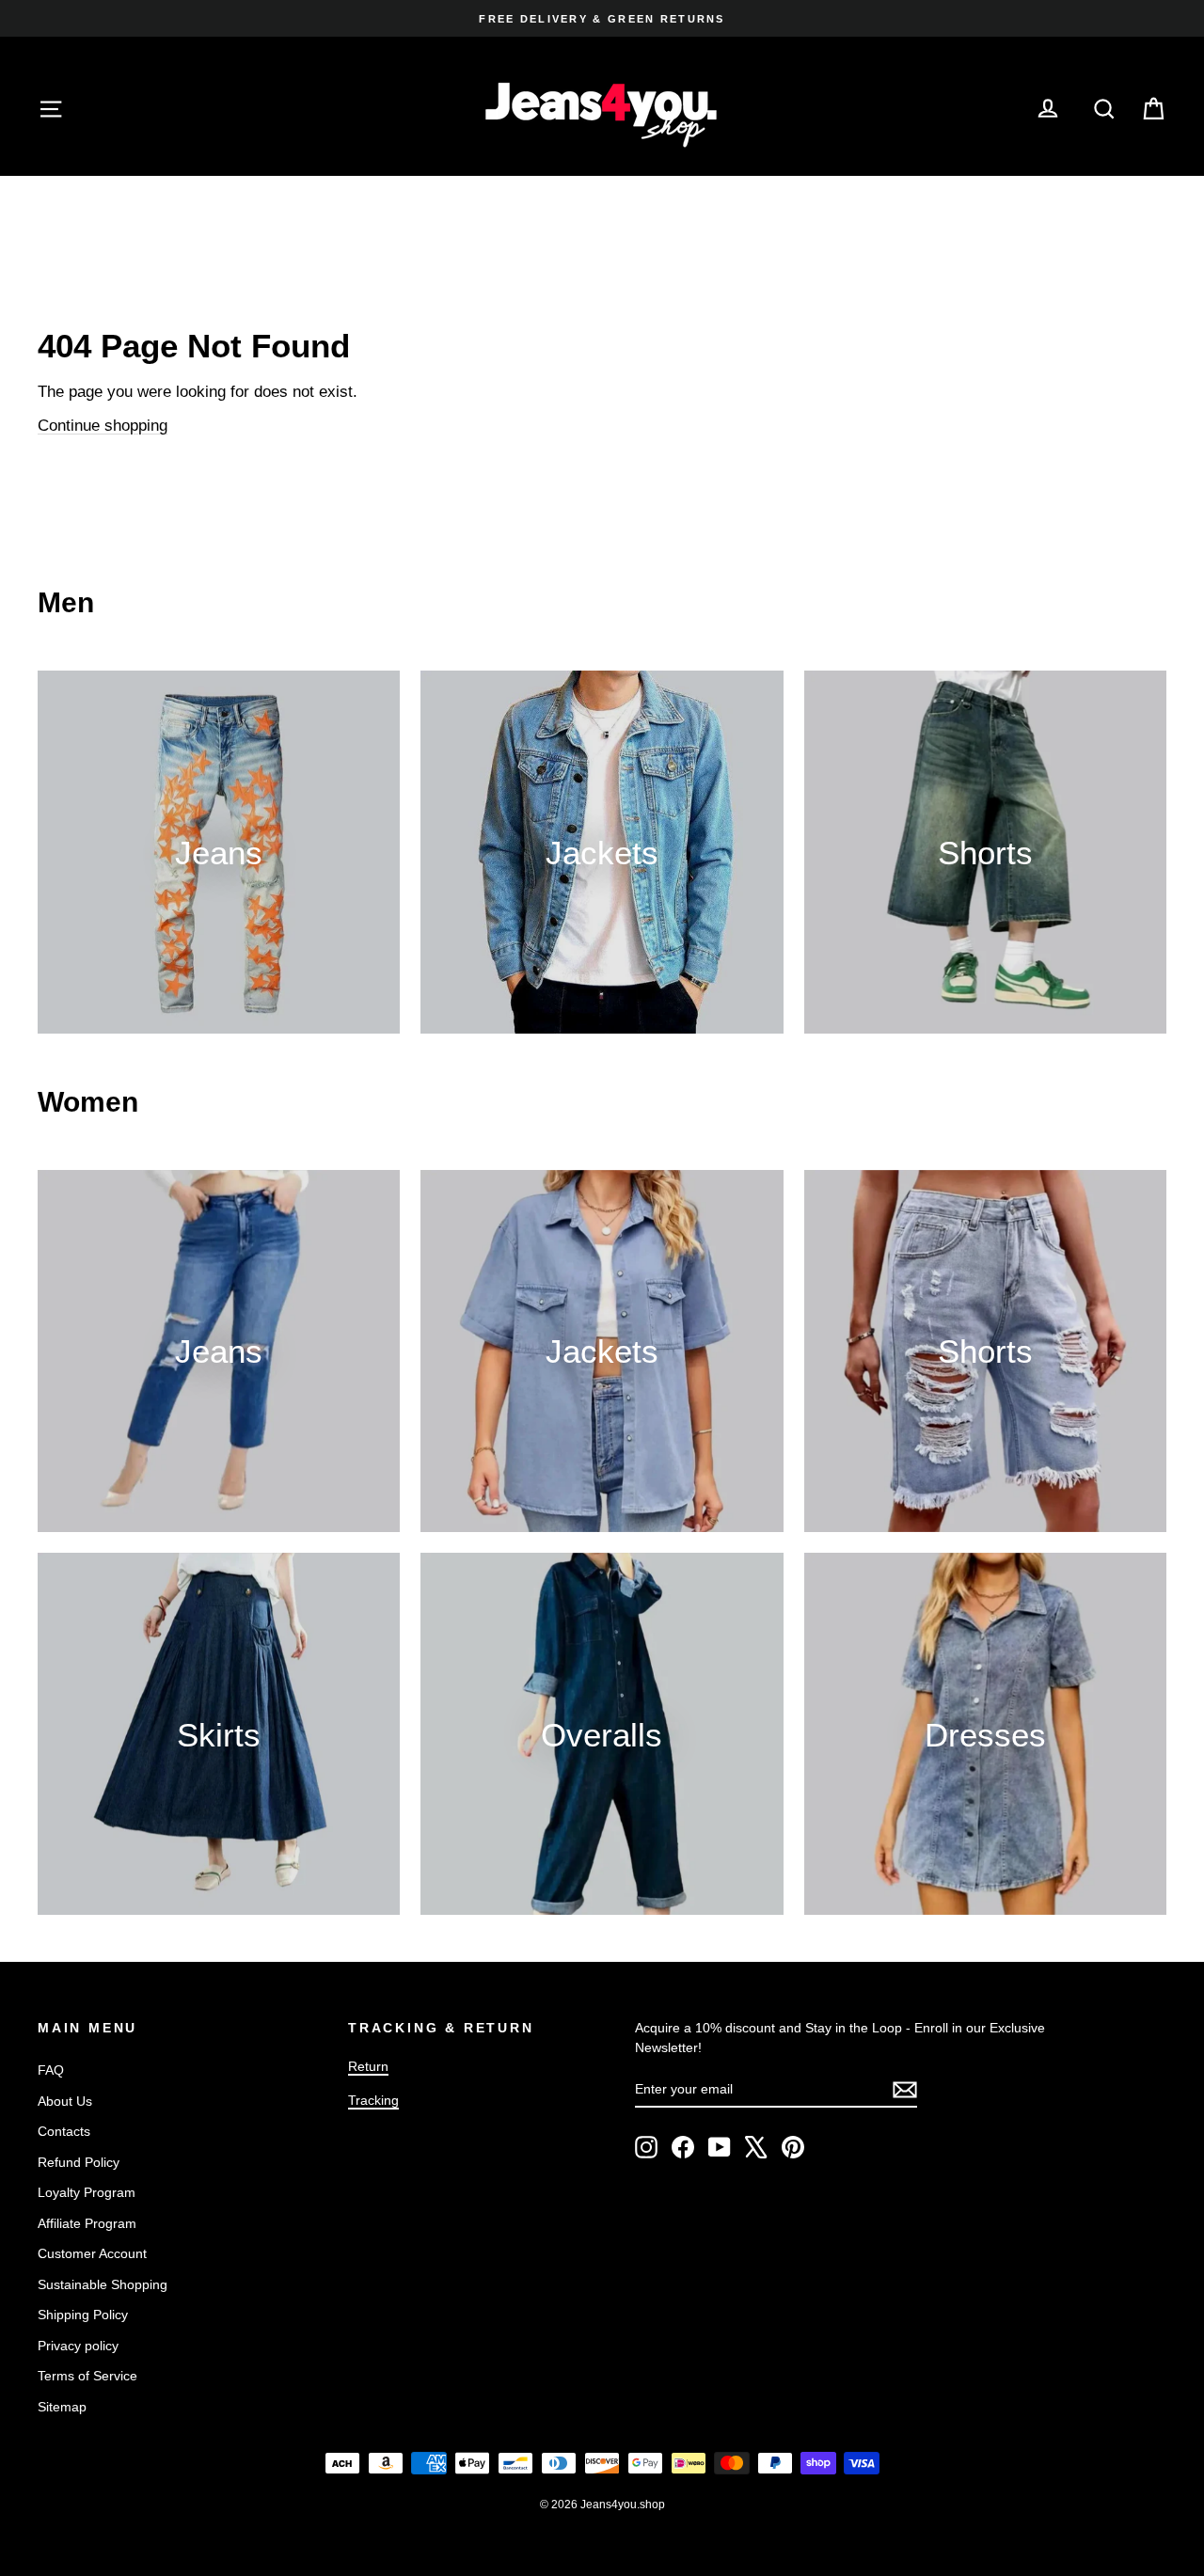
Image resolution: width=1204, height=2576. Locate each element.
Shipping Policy (83, 2315)
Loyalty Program (87, 2192)
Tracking (373, 2100)
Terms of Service (87, 2376)
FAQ (51, 2070)
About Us (65, 2101)
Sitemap (62, 2407)
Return (368, 2066)
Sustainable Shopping (103, 2284)
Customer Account (92, 2253)
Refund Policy (79, 2162)
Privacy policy (78, 2346)
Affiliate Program (87, 2223)
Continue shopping (103, 426)
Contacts (64, 2131)
